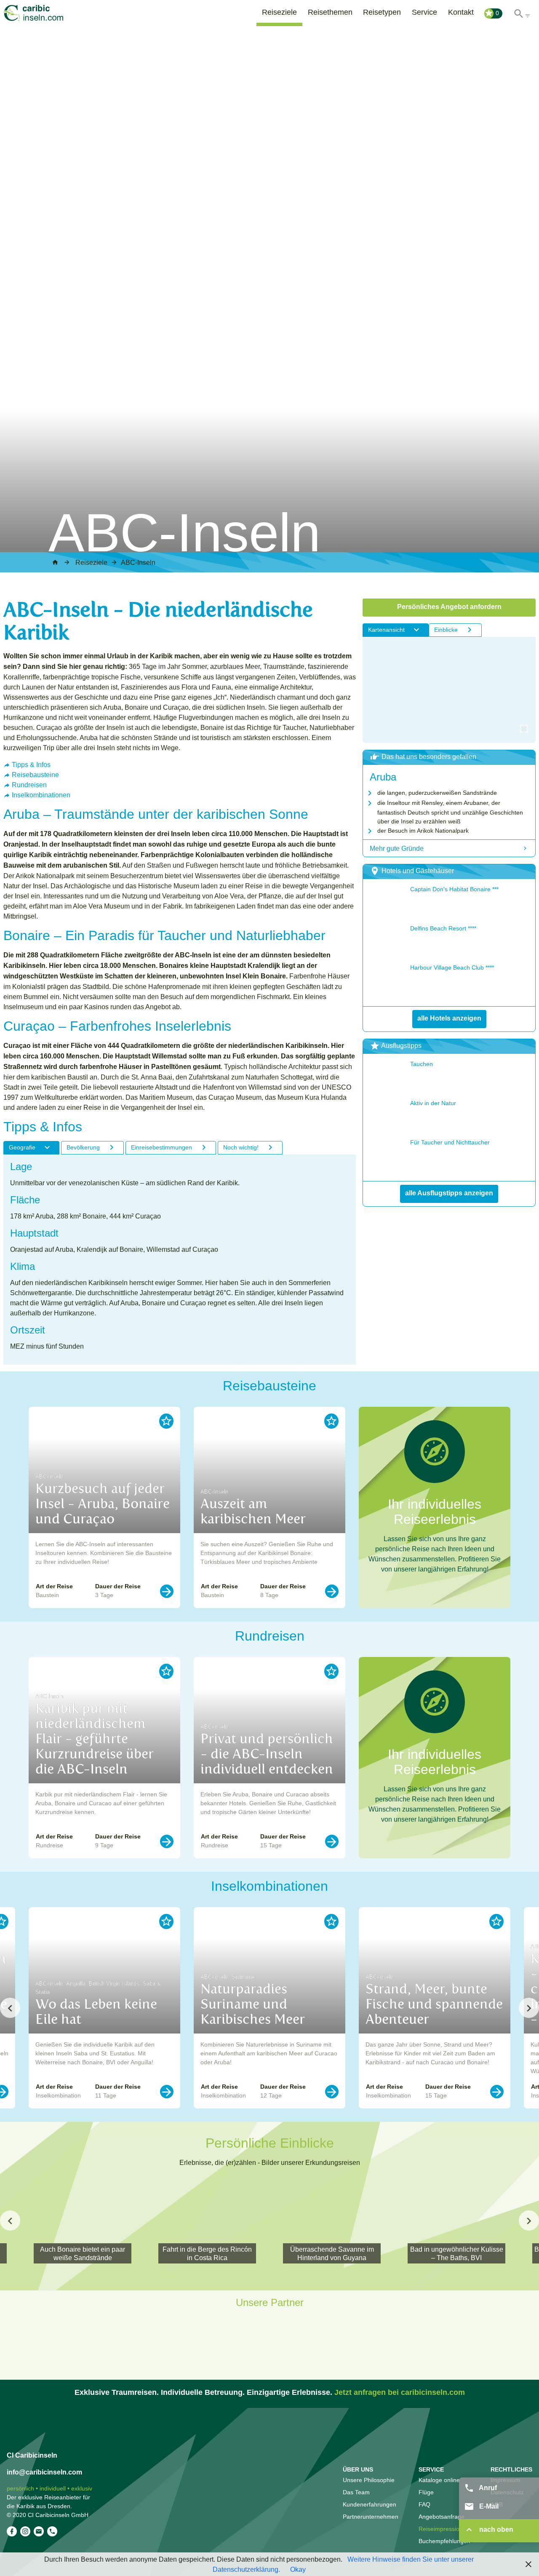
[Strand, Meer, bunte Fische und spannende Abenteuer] (497, 2092)
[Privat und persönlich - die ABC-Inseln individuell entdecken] (332, 1841)
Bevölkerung (83, 1147)
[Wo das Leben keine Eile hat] (167, 2092)
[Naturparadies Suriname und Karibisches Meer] (332, 2092)
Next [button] (529, 2008)
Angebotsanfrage (442, 2517)
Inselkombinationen (41, 795)
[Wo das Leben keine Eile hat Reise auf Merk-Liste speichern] (166, 1921)
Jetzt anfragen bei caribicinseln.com (400, 2392)
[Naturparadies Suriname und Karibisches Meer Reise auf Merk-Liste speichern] (331, 1921)
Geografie (22, 1147)
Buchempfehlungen (444, 2541)
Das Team (356, 2492)
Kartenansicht (386, 630)
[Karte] (449, 690)
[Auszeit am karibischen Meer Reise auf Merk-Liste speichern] (331, 1421)
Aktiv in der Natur (433, 1103)
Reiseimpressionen (444, 2529)
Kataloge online (439, 2480)
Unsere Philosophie (369, 2480)
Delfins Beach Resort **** (443, 928)
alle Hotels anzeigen (449, 1018)
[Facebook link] (12, 2531)
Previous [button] (10, 2008)
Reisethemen (330, 12)
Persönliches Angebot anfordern (449, 607)
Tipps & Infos (31, 764)
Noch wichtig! (241, 1147)
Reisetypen (382, 12)
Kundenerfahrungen (370, 2504)
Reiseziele (279, 12)
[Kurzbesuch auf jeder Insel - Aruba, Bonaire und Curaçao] (167, 1591)
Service (424, 12)
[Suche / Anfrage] (522, 12)
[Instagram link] (25, 2531)
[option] (104, 1507)
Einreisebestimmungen (161, 1147)
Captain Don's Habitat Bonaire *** (454, 889)
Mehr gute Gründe (397, 848)
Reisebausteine (35, 775)
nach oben (495, 2529)
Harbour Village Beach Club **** (452, 967)
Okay (298, 2569)
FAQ (424, 2504)
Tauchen (422, 1064)
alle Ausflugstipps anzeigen (449, 1193)
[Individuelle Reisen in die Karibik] (45, 13)
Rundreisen (29, 785)
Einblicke (446, 630)
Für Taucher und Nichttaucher (450, 1142)
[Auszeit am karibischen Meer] (332, 1591)
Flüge (426, 2492)
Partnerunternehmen (371, 2517)
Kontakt (461, 12)
